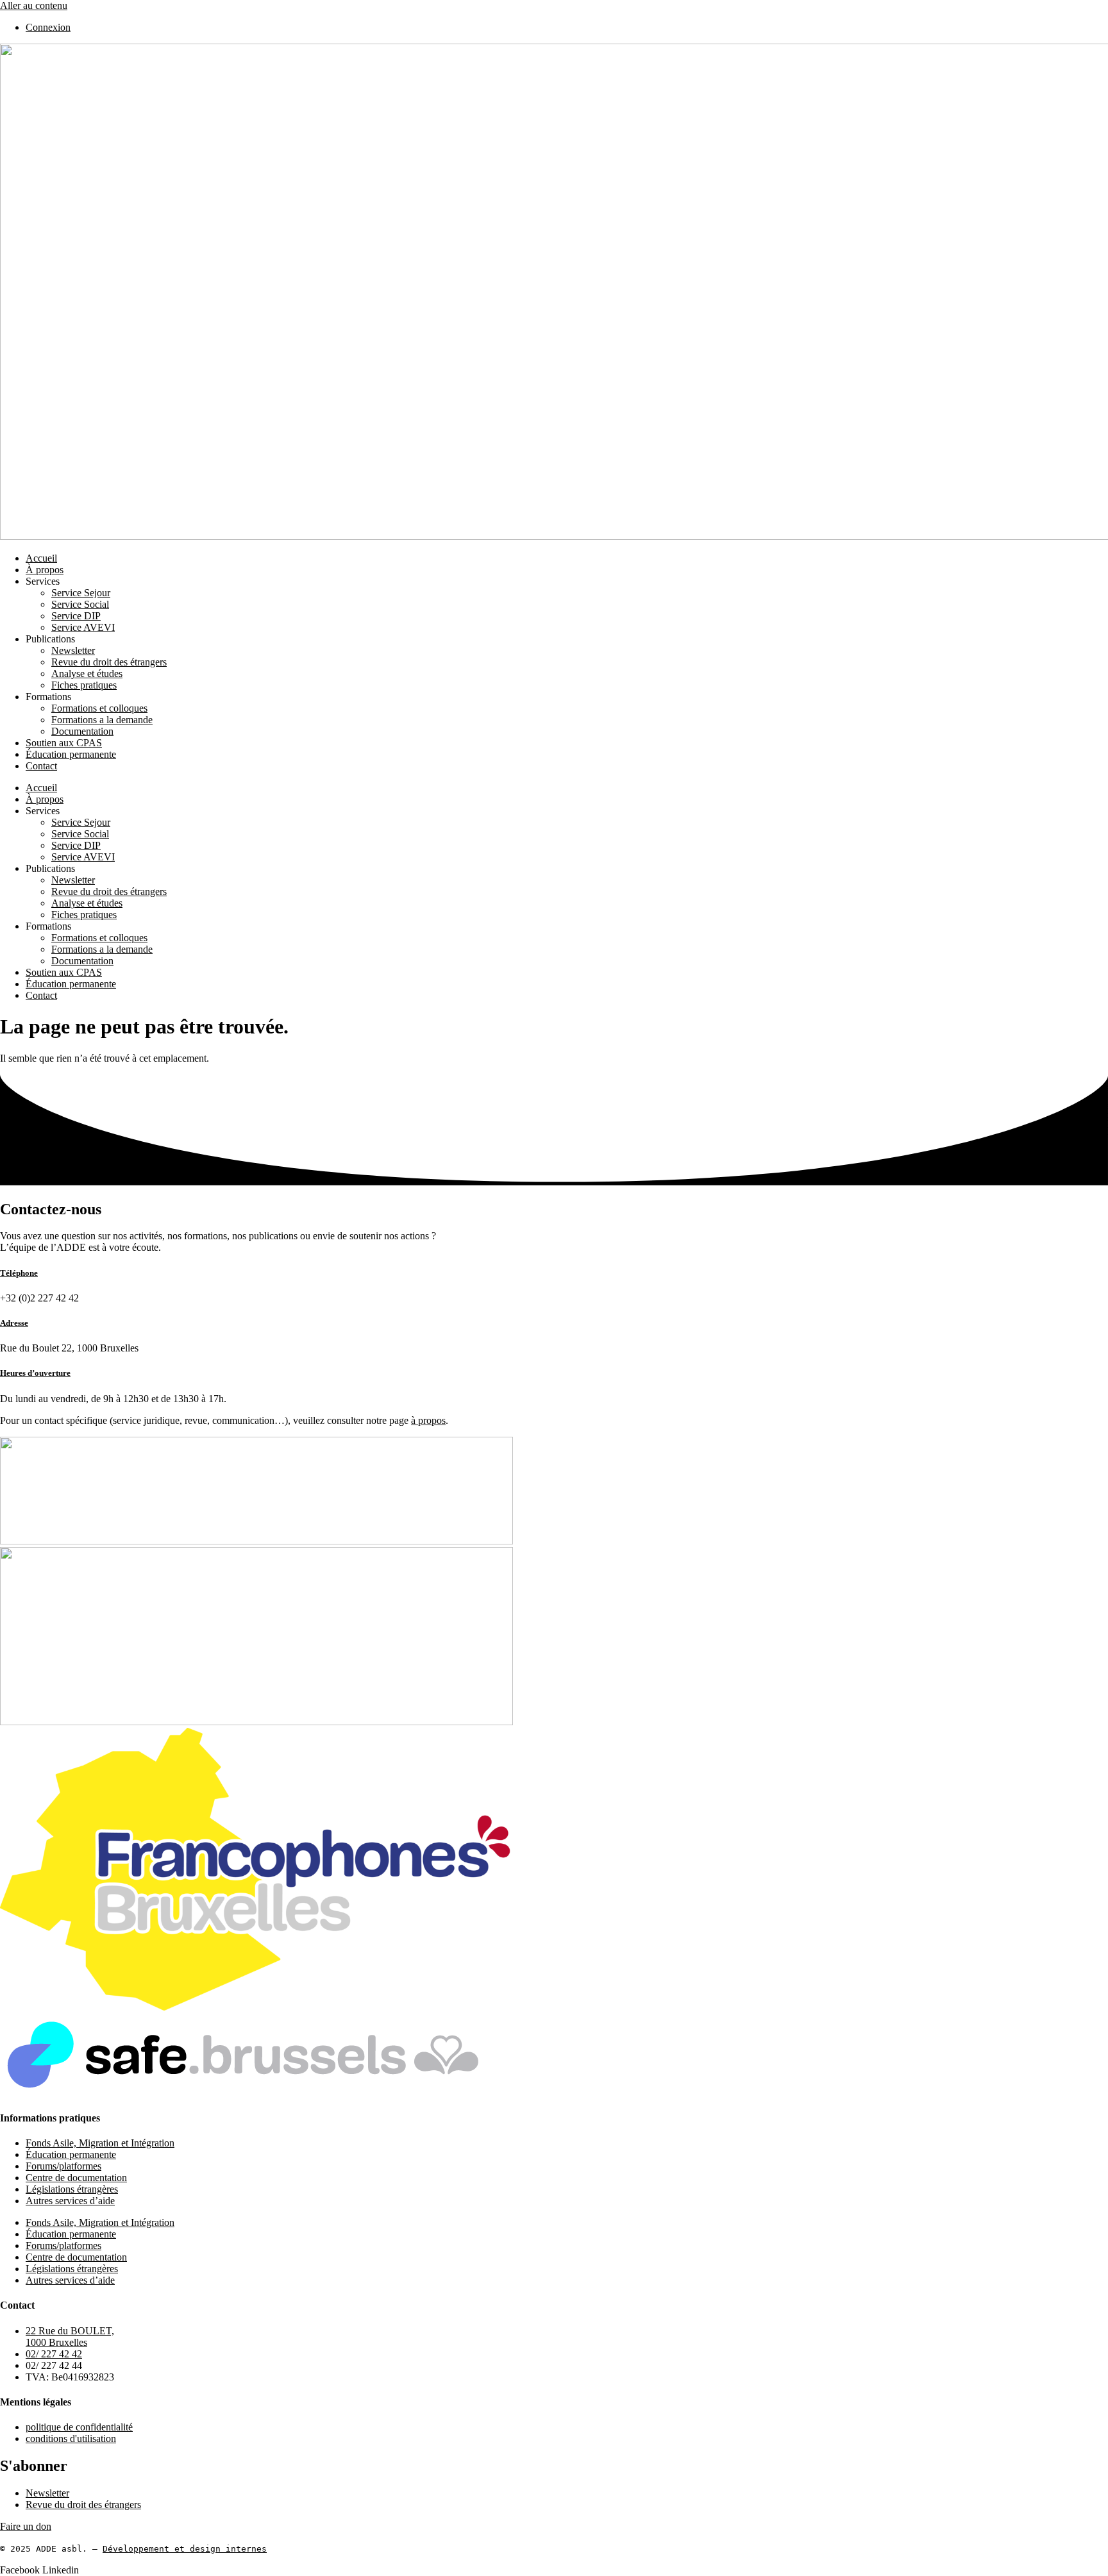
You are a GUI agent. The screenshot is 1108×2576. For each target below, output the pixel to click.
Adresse (14, 1323)
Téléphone (19, 1273)
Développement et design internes (185, 2549)
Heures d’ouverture (35, 1373)
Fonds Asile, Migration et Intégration (100, 2143)
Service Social (80, 604)
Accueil (41, 558)
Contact (41, 766)
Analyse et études (87, 673)
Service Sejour (81, 593)
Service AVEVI (83, 627)
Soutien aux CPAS (64, 743)
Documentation (82, 731)
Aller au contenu (34, 5)
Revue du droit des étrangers (109, 662)
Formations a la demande (102, 720)
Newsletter (73, 650)
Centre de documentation (76, 2178)
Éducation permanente (71, 754)
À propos (45, 570)
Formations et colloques (99, 708)
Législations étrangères (72, 2189)
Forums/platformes (63, 2166)
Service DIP (76, 616)
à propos (428, 1420)
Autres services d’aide (70, 2201)
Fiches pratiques (84, 685)
